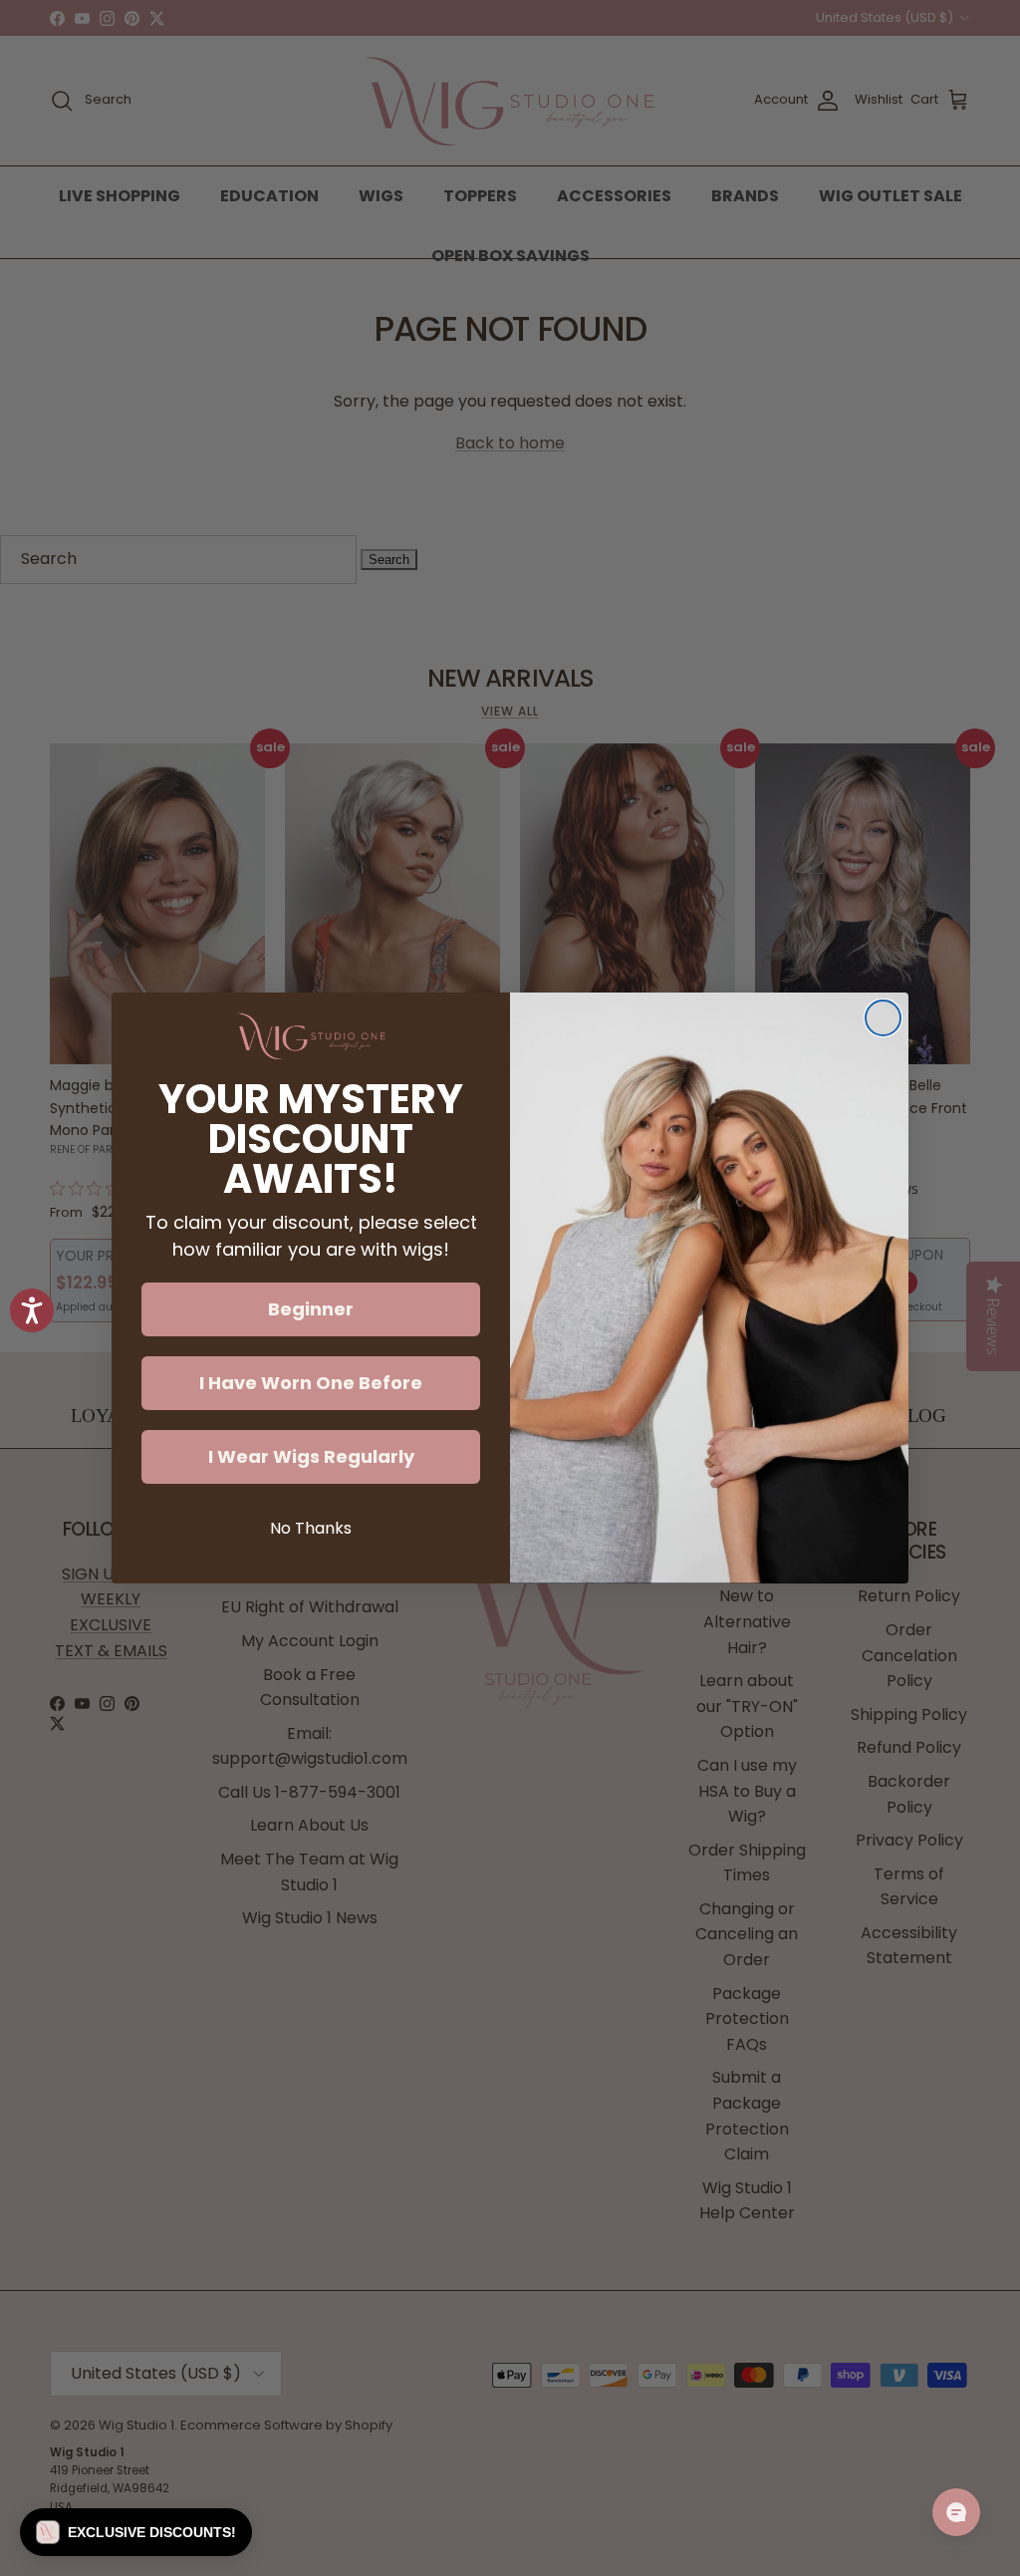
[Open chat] (956, 2512)
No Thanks (311, 1528)
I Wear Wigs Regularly (311, 1456)
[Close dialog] (883, 1018)
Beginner (311, 1309)
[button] (136, 2532)
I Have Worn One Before (311, 1383)
